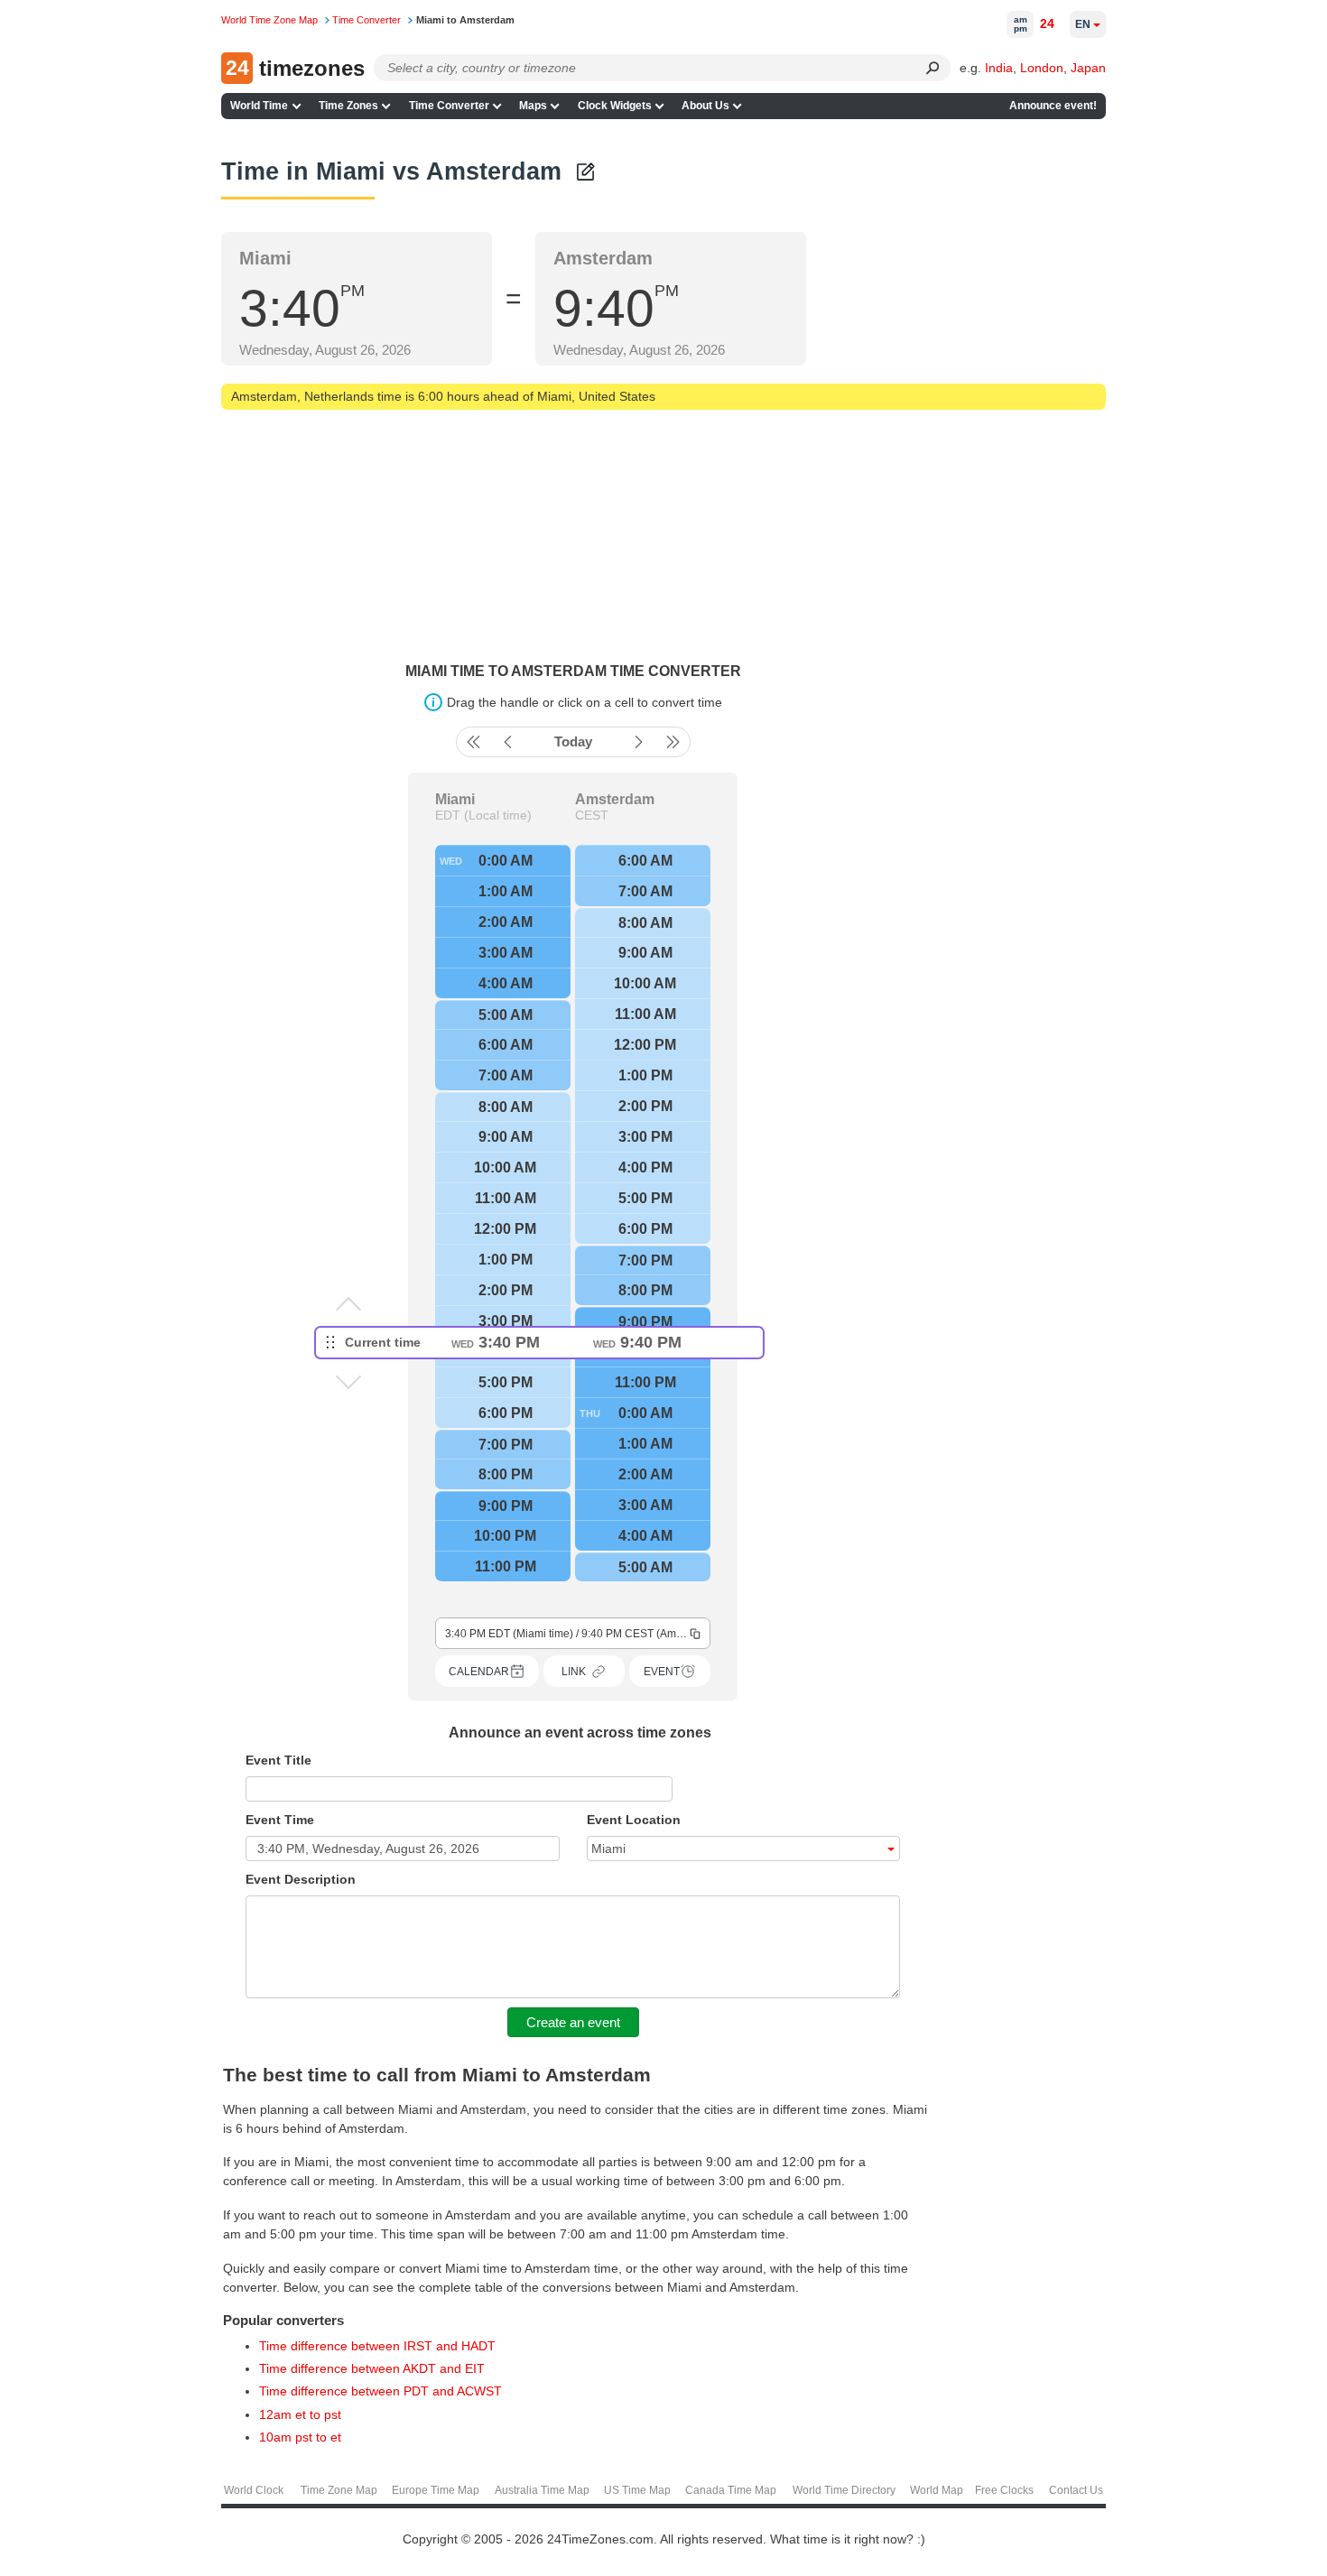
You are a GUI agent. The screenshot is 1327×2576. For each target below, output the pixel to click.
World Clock (254, 2490)
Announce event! (1053, 106)
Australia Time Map (542, 2490)
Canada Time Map (731, 2490)
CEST (592, 815)
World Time (259, 106)
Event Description (301, 1879)
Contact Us (1076, 2490)
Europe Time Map (436, 2490)
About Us (705, 106)
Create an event (573, 2022)
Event (662, 1672)
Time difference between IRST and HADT (377, 2346)
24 (1047, 23)
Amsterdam (615, 800)
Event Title (278, 1760)
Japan (1088, 68)
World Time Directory (844, 2490)
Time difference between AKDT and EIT (372, 2368)
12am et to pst (300, 2414)
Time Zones (348, 106)
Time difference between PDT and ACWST (380, 2391)
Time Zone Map (339, 2490)
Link (574, 1672)
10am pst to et (300, 2437)
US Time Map (637, 2490)
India (999, 68)
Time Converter (449, 106)
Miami (455, 800)
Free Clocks (1004, 2490)
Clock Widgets (615, 106)
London (1042, 68)
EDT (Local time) (483, 815)
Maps (533, 106)
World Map (937, 2490)
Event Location (634, 1820)
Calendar (479, 1672)
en (1083, 24)
